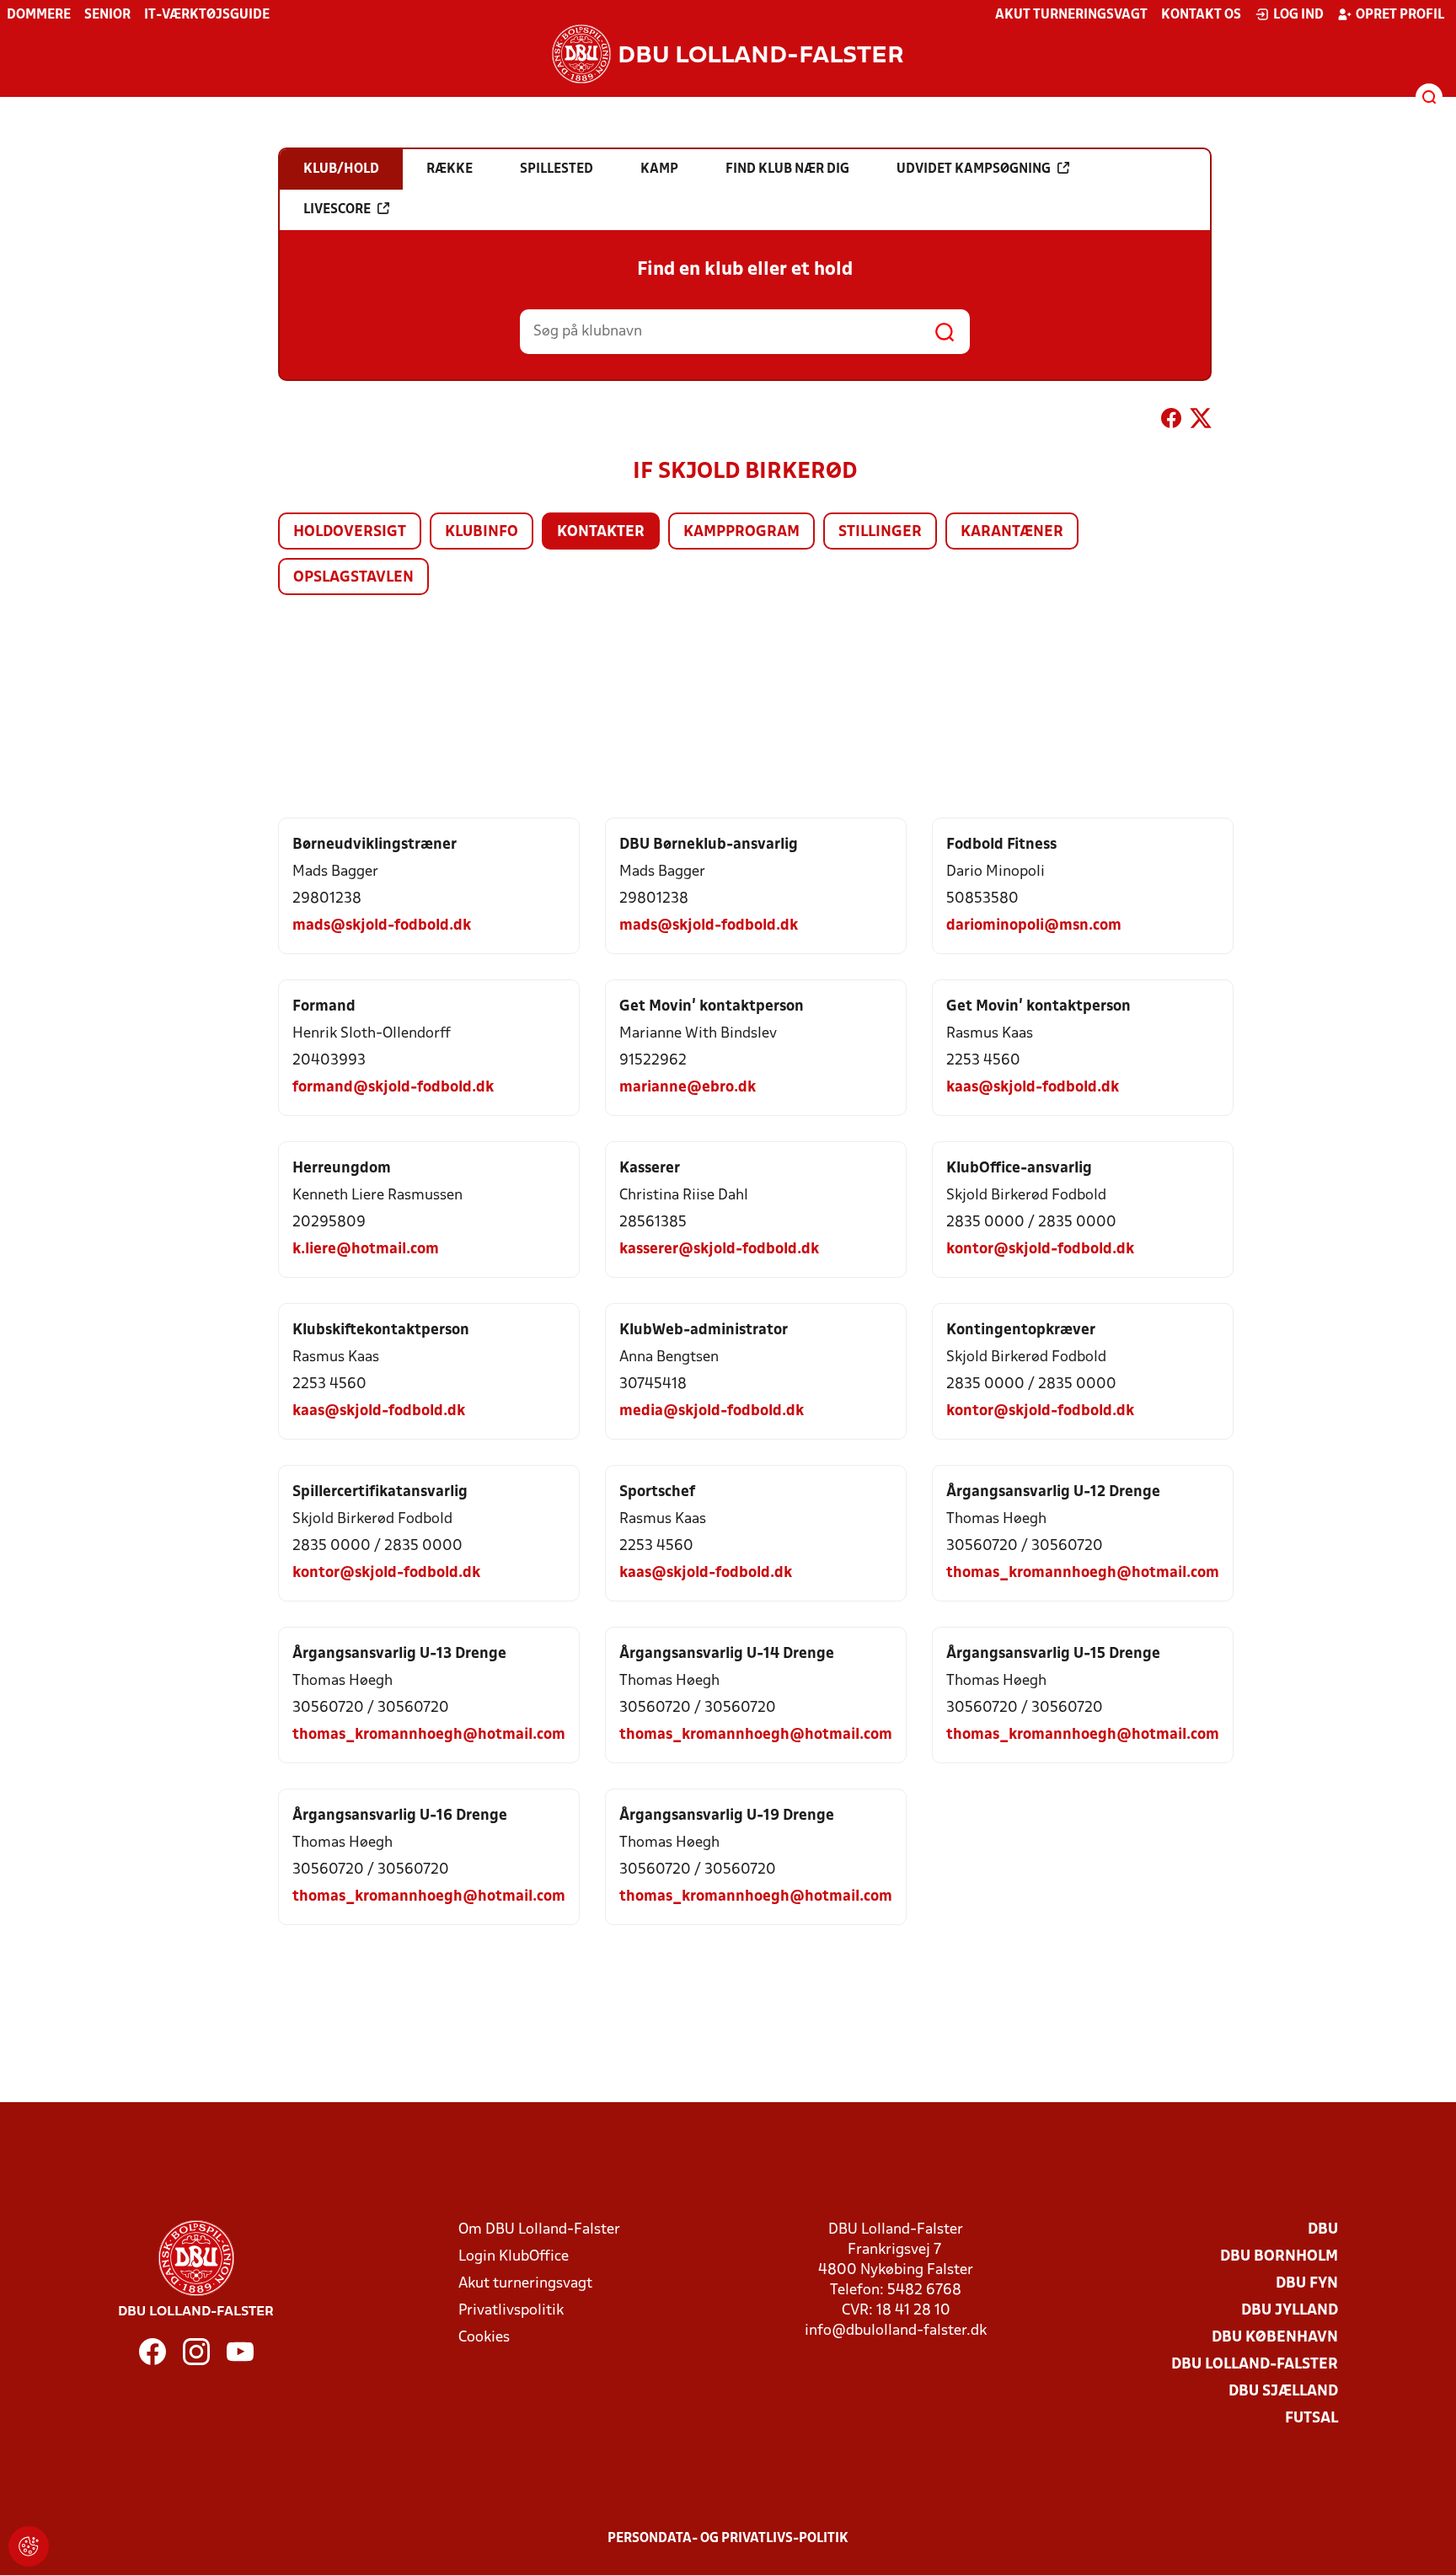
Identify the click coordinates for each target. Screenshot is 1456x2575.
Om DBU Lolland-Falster (539, 2230)
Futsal (1311, 2419)
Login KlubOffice (514, 2257)
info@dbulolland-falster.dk (896, 2331)
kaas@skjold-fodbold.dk (1033, 1088)
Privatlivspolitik (511, 2311)
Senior (107, 15)
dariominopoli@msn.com (1034, 926)
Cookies (484, 2338)
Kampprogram (741, 532)
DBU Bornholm (1279, 2257)
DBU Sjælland (1283, 2392)
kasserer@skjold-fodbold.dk (719, 1250)
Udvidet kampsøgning (974, 169)
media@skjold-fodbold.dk (712, 1411)
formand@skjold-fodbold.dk (393, 1088)
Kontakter (601, 532)
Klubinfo (482, 532)
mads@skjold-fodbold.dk (382, 926)
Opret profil (1400, 15)
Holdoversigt (350, 532)
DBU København (1275, 2338)
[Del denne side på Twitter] (1201, 421)
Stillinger (880, 532)
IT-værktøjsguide (207, 15)
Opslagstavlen (353, 578)
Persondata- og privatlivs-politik (728, 2539)
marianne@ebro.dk (688, 1088)
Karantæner (1012, 532)
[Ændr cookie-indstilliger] (29, 2546)
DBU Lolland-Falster (1255, 2365)
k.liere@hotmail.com (366, 1250)
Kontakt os (1201, 15)
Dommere (39, 15)
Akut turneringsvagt (1071, 15)
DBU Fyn (1307, 2284)
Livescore (337, 210)
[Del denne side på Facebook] (1171, 421)
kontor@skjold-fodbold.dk (1040, 1250)
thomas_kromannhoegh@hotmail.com (1083, 1573)
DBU (1323, 2230)
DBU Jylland (1290, 2311)
